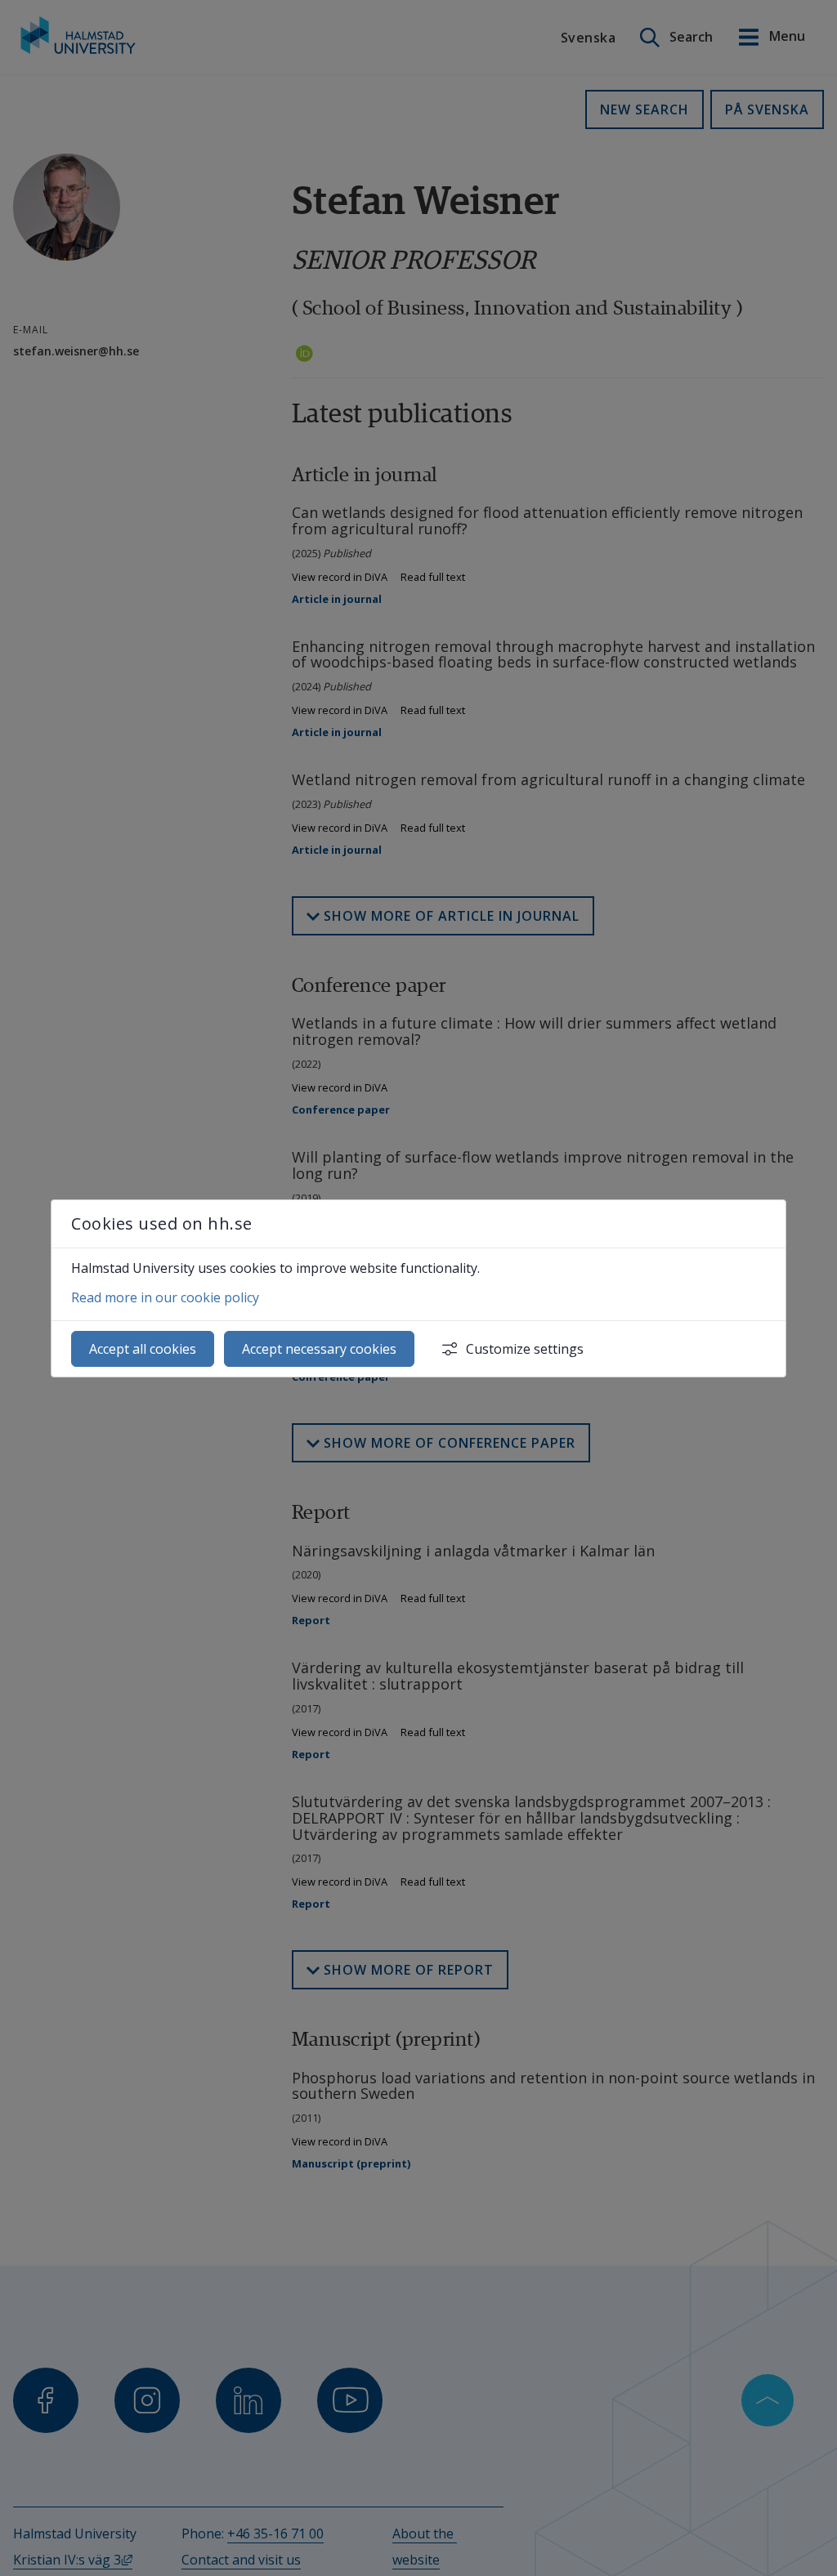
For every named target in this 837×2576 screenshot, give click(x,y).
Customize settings (525, 1349)
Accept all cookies (143, 1349)
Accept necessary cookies (319, 1349)
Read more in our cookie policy (165, 1297)
